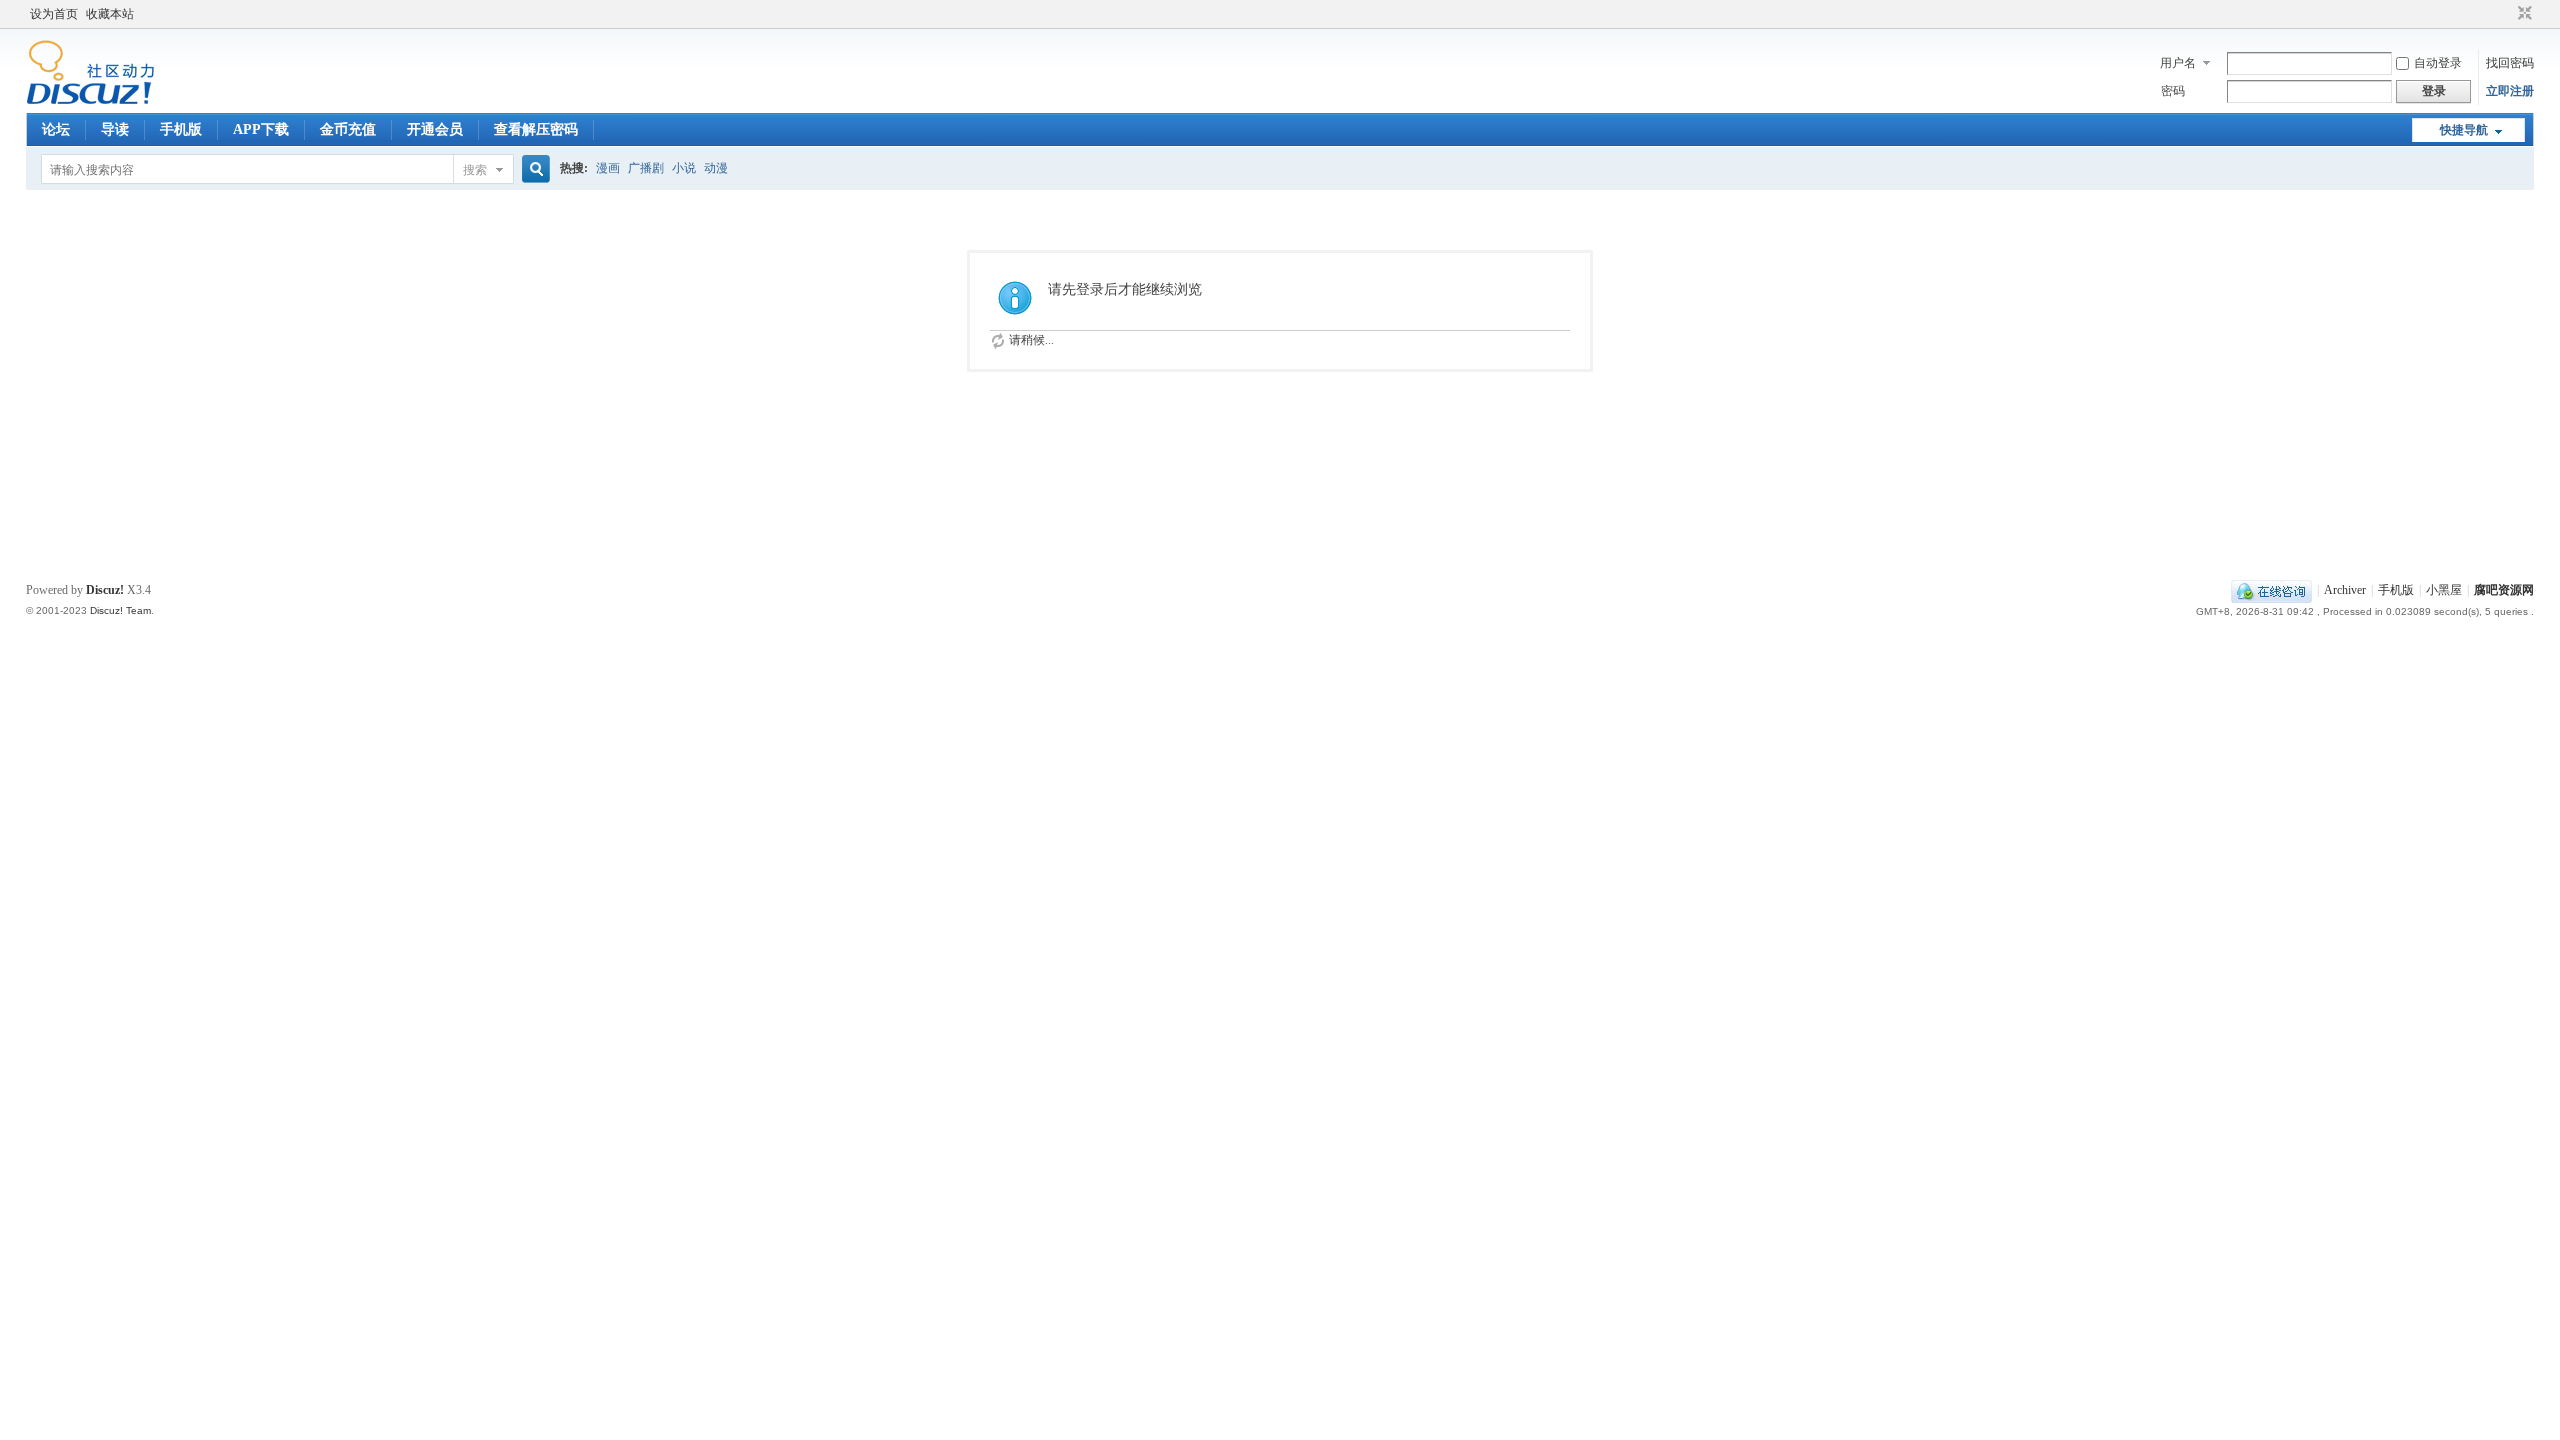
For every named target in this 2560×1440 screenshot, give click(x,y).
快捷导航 (2464, 130)
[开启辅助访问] (2506, 14)
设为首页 (54, 14)
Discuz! (105, 590)
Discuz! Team (120, 610)
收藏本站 (110, 14)
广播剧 (646, 168)
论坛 (56, 129)
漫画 (608, 168)
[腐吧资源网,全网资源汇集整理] (90, 101)
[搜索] (533, 169)
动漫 (716, 168)
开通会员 (435, 129)
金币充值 (348, 129)
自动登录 (2438, 63)
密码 (2173, 91)
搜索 (475, 170)
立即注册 (2510, 91)
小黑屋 (2444, 590)
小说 (684, 168)
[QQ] (2271, 590)
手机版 (181, 129)
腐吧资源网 (2504, 590)
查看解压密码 (536, 129)
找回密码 (2510, 63)
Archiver (2345, 590)
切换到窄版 (2522, 14)
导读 (115, 129)
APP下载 (261, 129)
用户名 (2178, 63)
